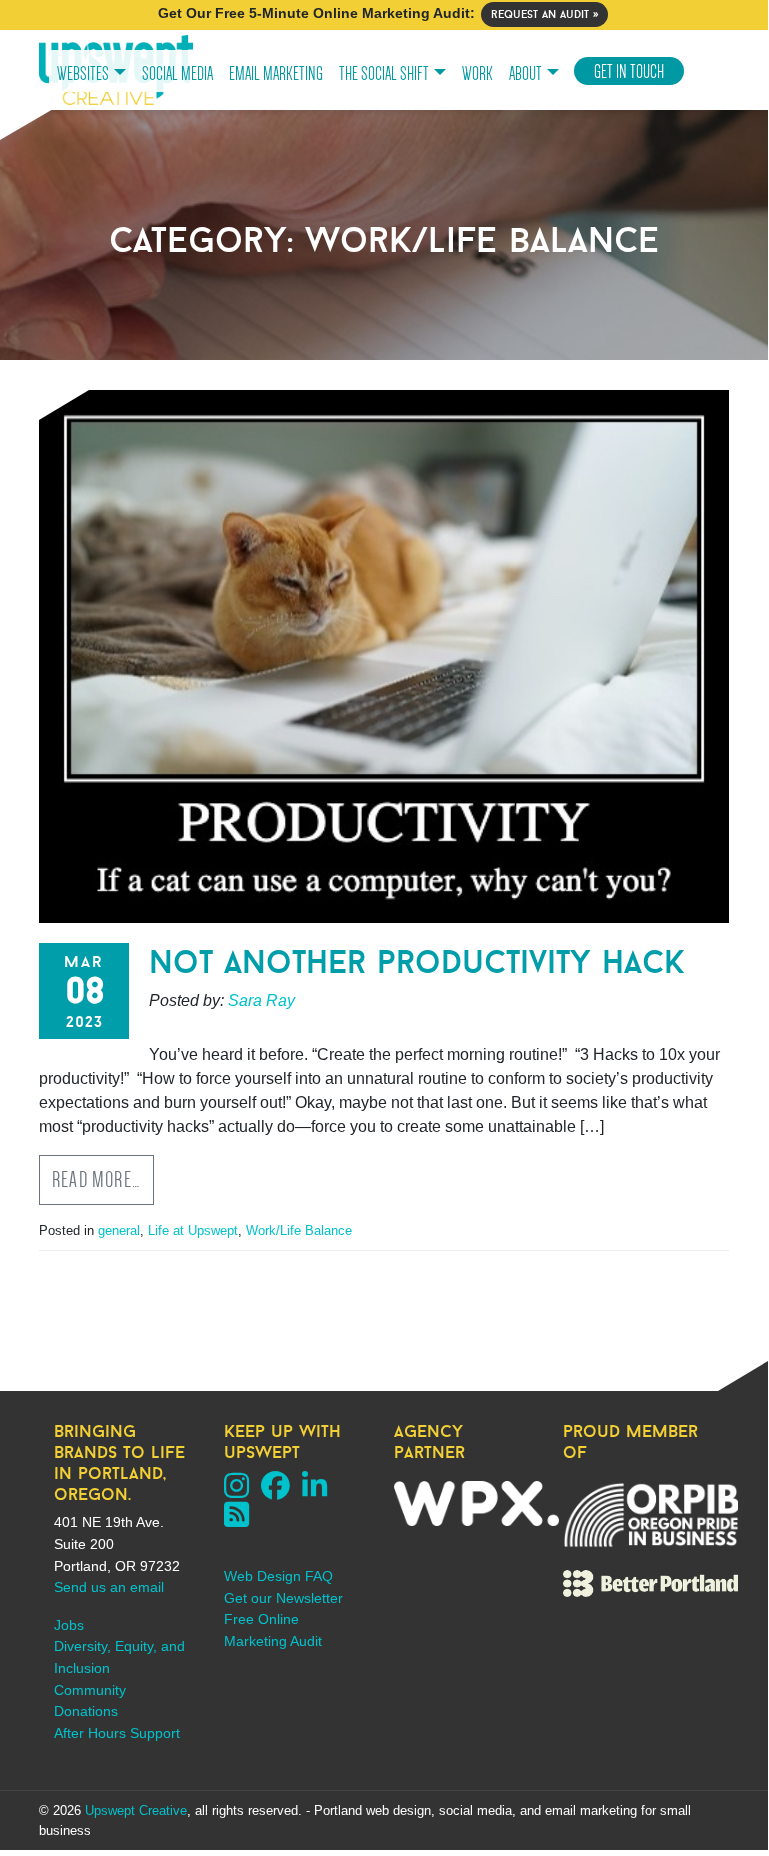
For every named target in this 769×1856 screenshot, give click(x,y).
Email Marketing (276, 74)
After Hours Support (117, 1733)
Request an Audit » (544, 14)
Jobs (69, 1625)
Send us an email (109, 1587)
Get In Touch (629, 72)
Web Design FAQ (278, 1576)
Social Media (177, 74)
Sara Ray (261, 1000)
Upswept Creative (136, 1810)
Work (477, 74)
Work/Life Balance (299, 1230)
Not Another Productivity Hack (417, 961)
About (525, 74)
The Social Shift (384, 74)
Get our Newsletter (283, 1598)
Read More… (96, 1179)
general (119, 1230)
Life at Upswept (193, 1230)
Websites (83, 74)
